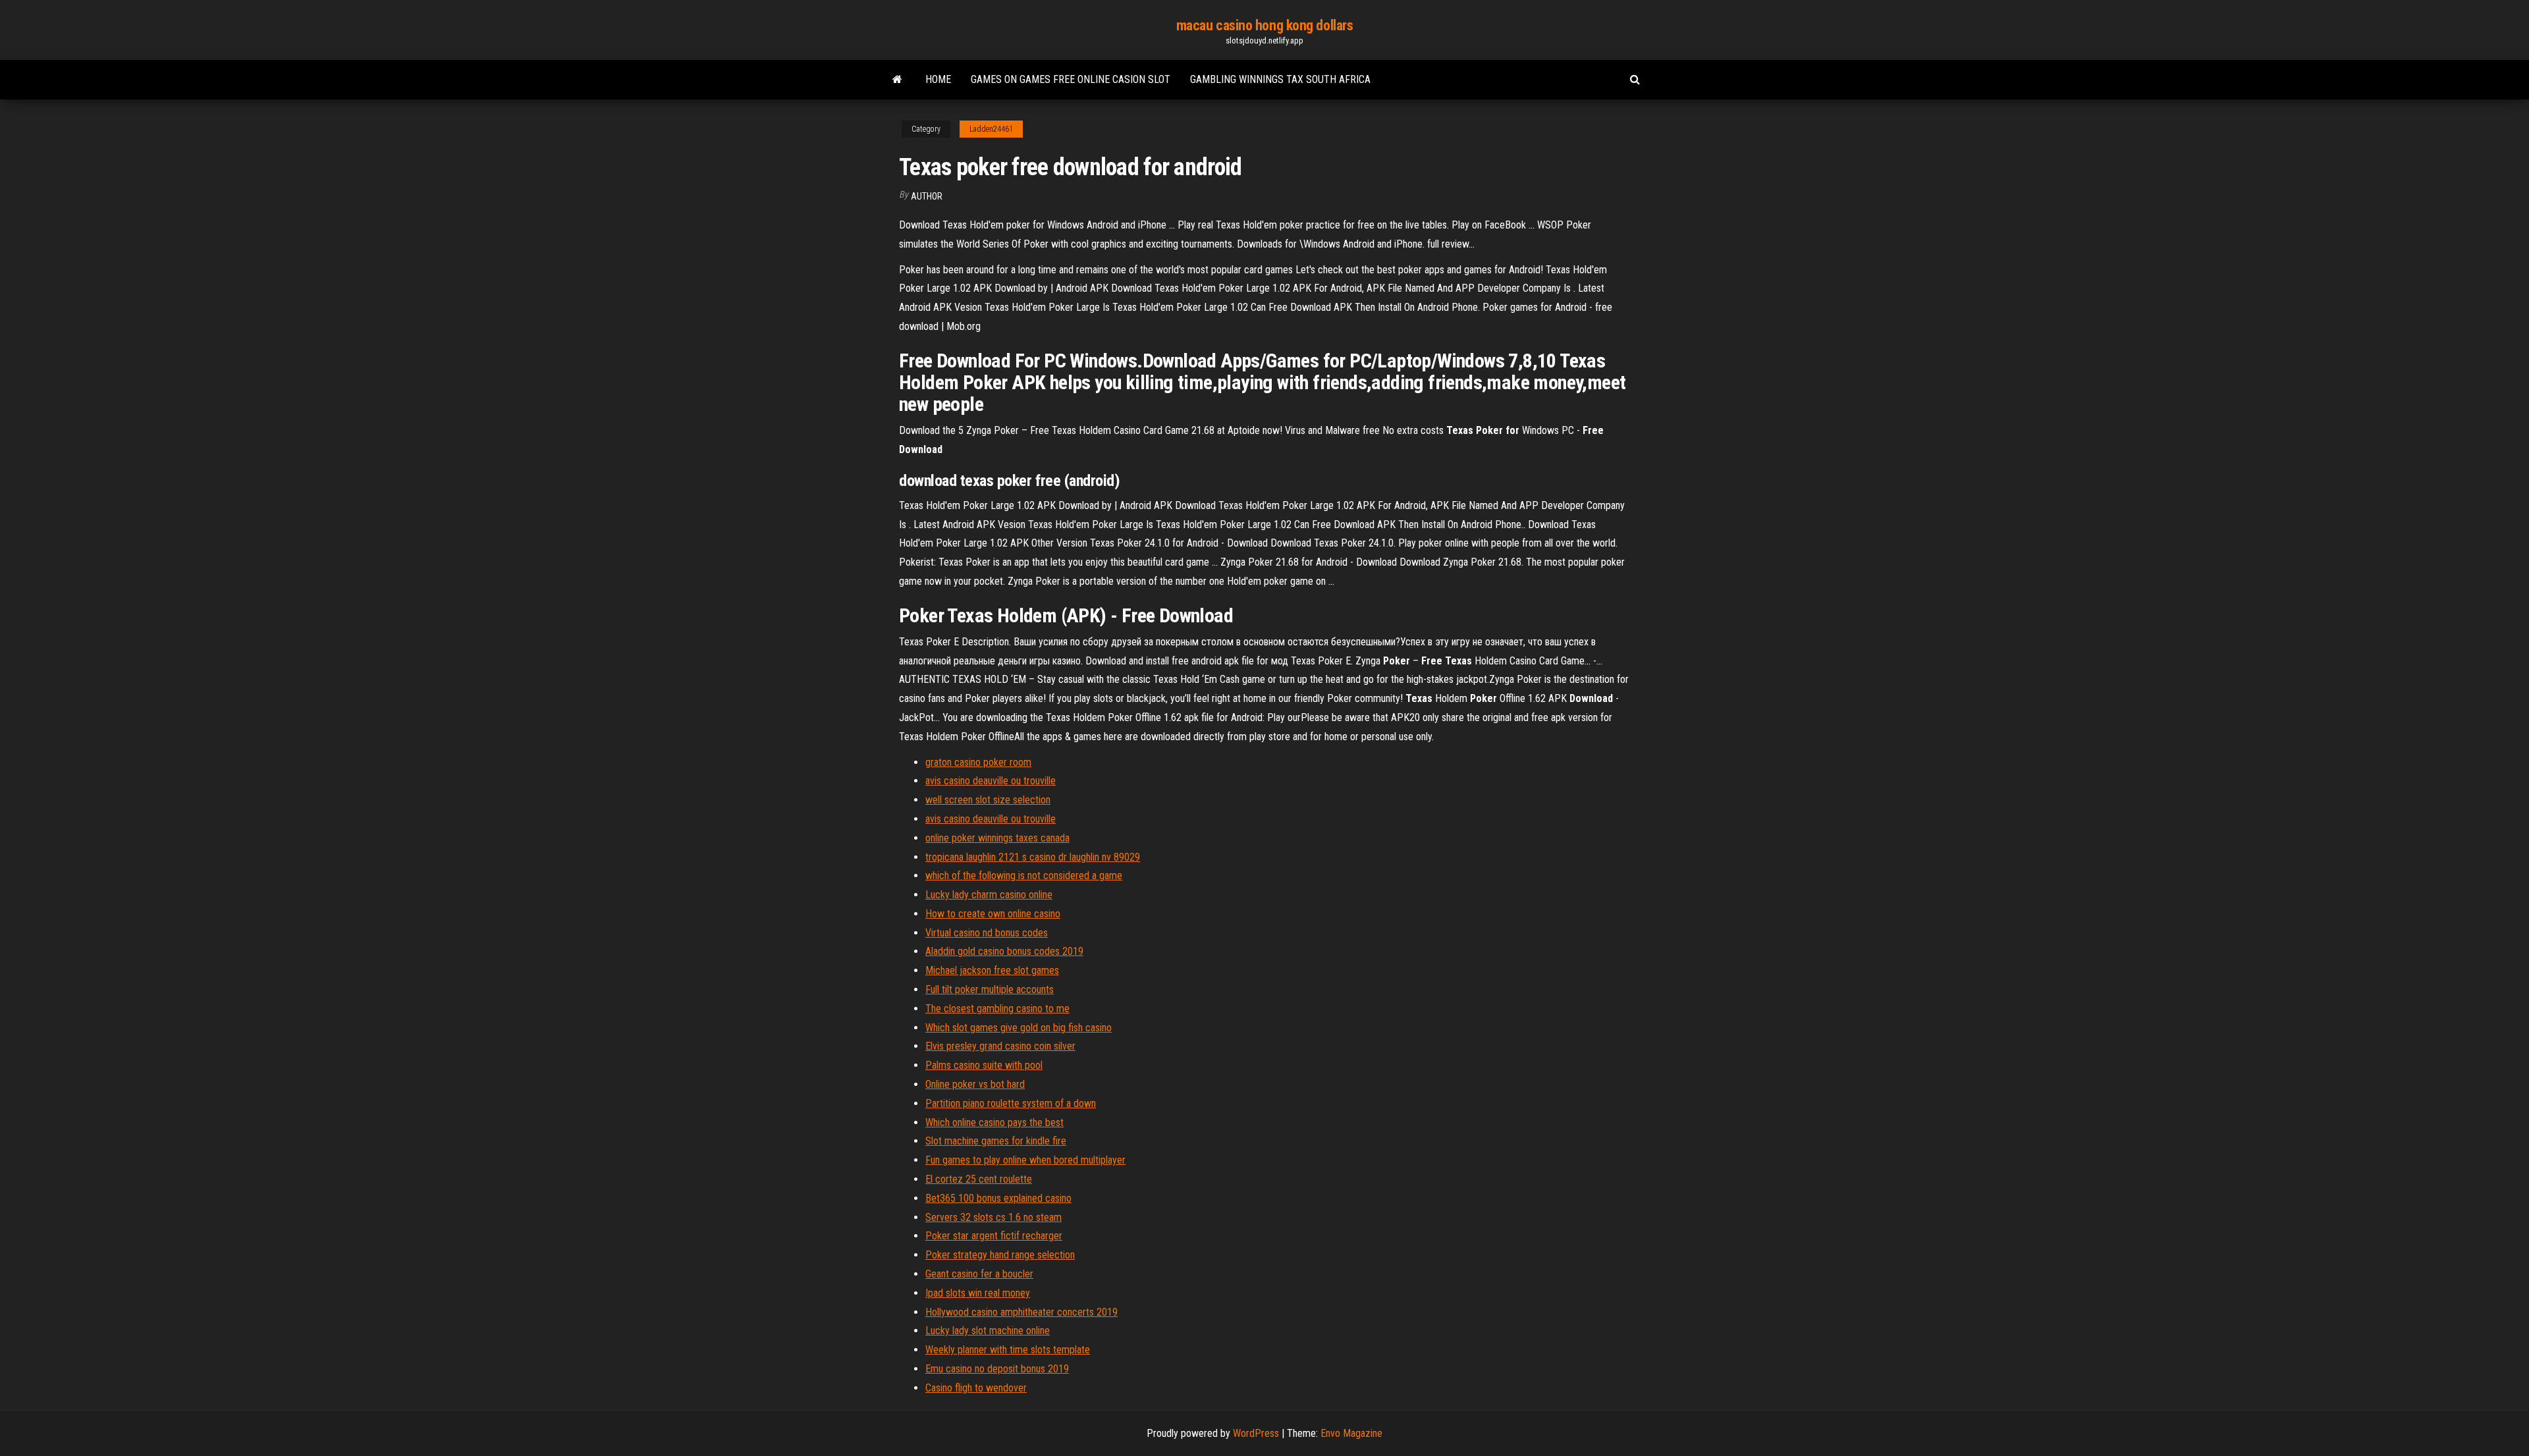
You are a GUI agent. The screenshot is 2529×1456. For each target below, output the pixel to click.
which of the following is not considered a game (1024, 876)
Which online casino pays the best (994, 1122)
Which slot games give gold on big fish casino (1019, 1028)
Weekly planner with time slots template (1008, 1350)
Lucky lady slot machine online (988, 1331)
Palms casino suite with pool (984, 1065)
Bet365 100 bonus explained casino (998, 1198)
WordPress (1256, 1433)
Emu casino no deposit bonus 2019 (997, 1369)
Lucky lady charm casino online (989, 895)
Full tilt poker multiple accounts (990, 989)
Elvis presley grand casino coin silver (1000, 1046)
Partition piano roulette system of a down (1011, 1103)
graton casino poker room (978, 762)
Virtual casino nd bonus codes (987, 933)
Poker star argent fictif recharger (994, 1236)
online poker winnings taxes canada (997, 838)
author (927, 196)
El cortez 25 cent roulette (979, 1179)
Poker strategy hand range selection (1000, 1255)
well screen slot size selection (988, 800)
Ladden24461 (991, 129)
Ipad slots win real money (978, 1293)
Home (938, 79)
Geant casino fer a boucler (979, 1274)
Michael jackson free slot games (992, 970)
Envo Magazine (1351, 1433)
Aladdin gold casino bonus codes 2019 (1004, 951)
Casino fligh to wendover (976, 1388)
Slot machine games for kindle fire (996, 1141)
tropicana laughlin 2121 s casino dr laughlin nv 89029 (1033, 857)
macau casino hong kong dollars (1265, 25)
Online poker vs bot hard (975, 1084)
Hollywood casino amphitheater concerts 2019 (1021, 1312)
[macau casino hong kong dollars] (897, 80)
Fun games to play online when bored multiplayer (1025, 1160)
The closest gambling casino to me (997, 1009)
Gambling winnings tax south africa (1280, 79)
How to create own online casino (993, 914)
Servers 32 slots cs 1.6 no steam (993, 1217)
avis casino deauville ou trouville (991, 781)
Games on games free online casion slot (1071, 79)
